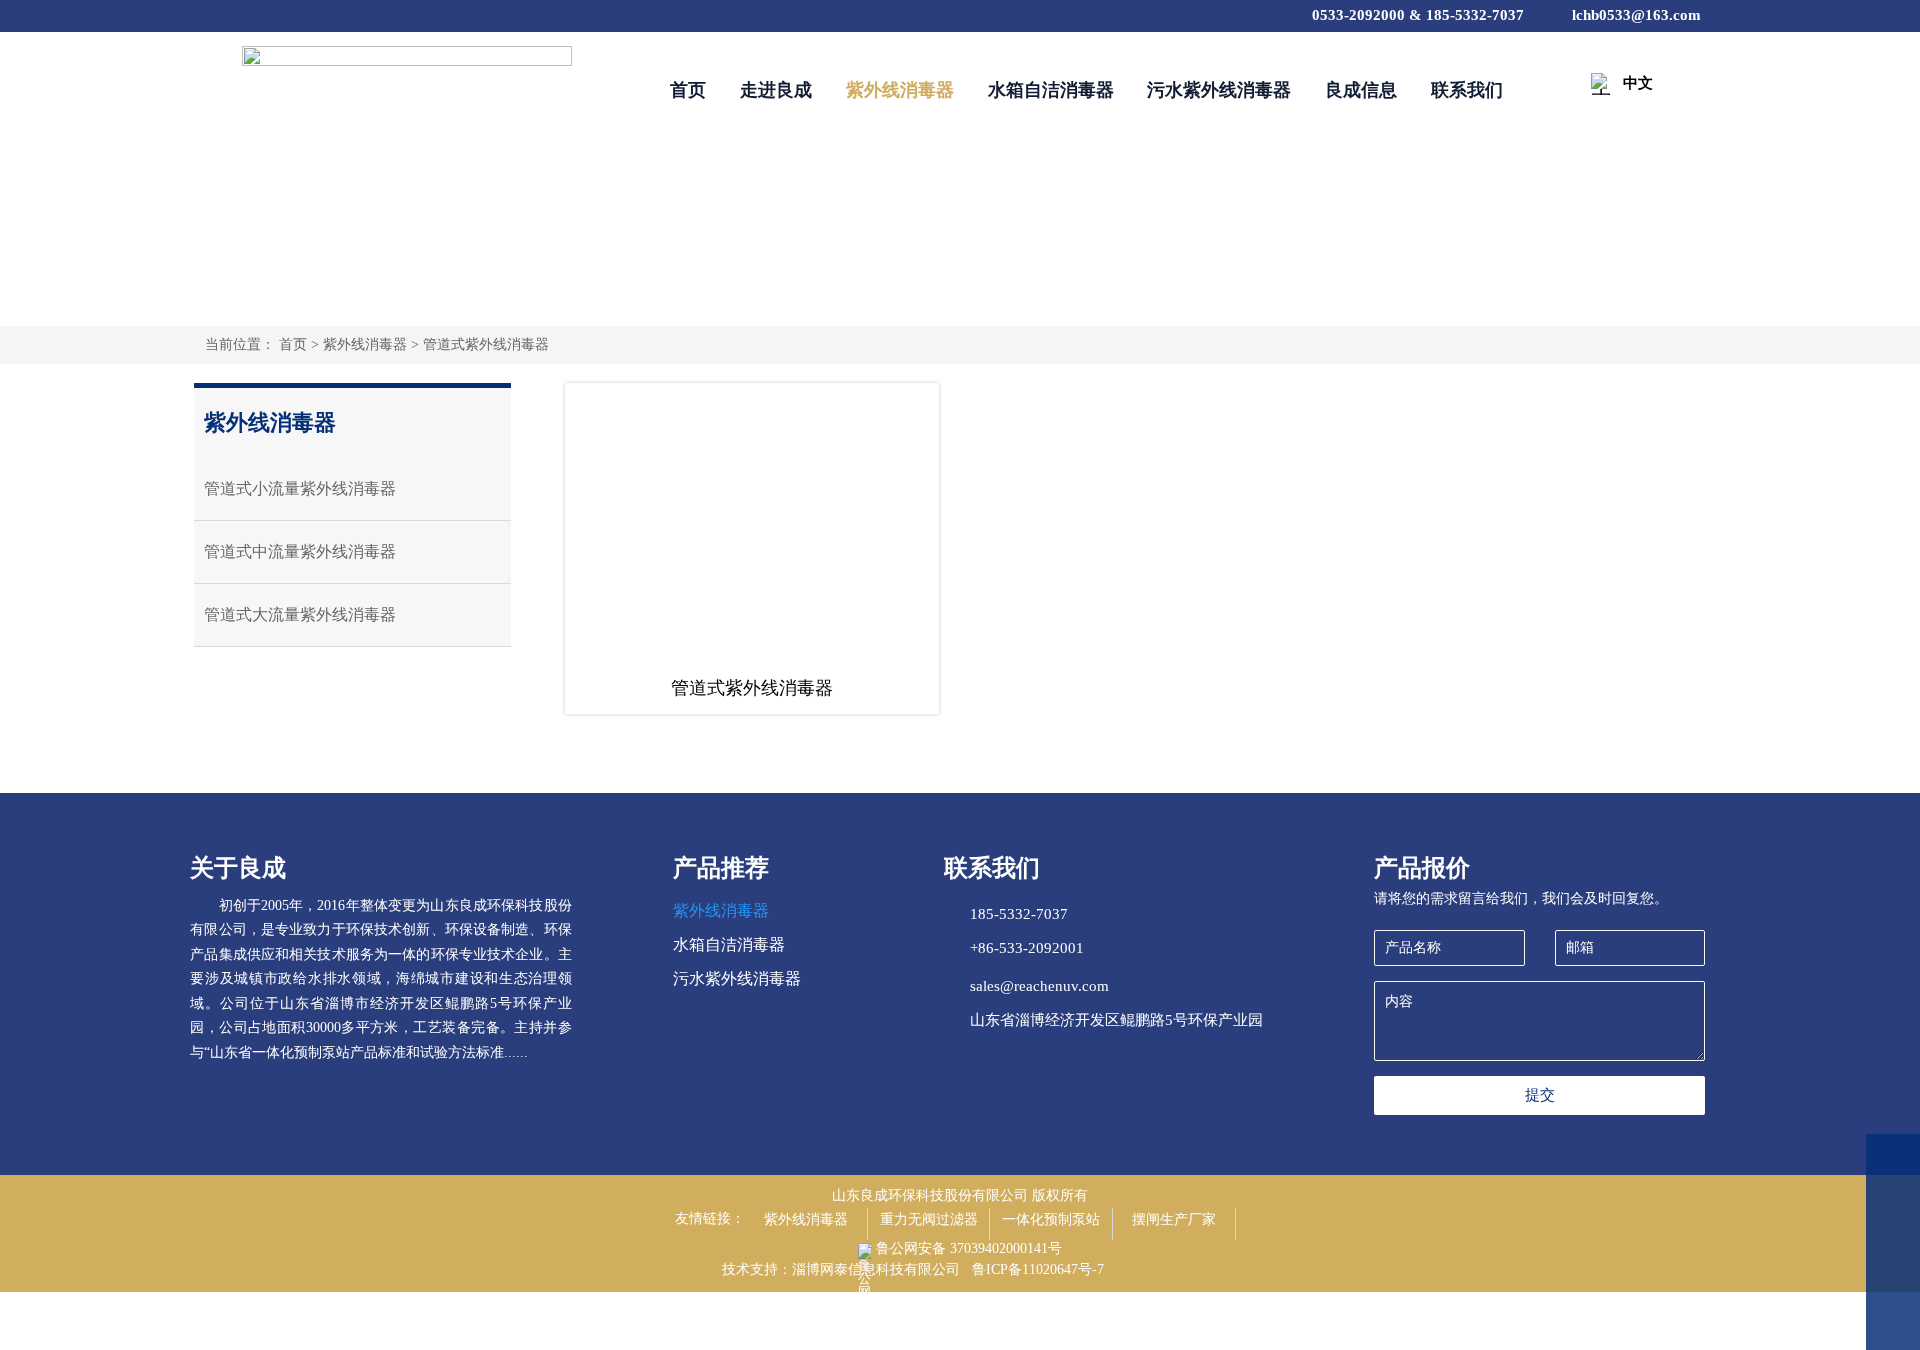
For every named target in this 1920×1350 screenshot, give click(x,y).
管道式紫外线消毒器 (486, 344)
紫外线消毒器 (365, 344)
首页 (293, 344)
